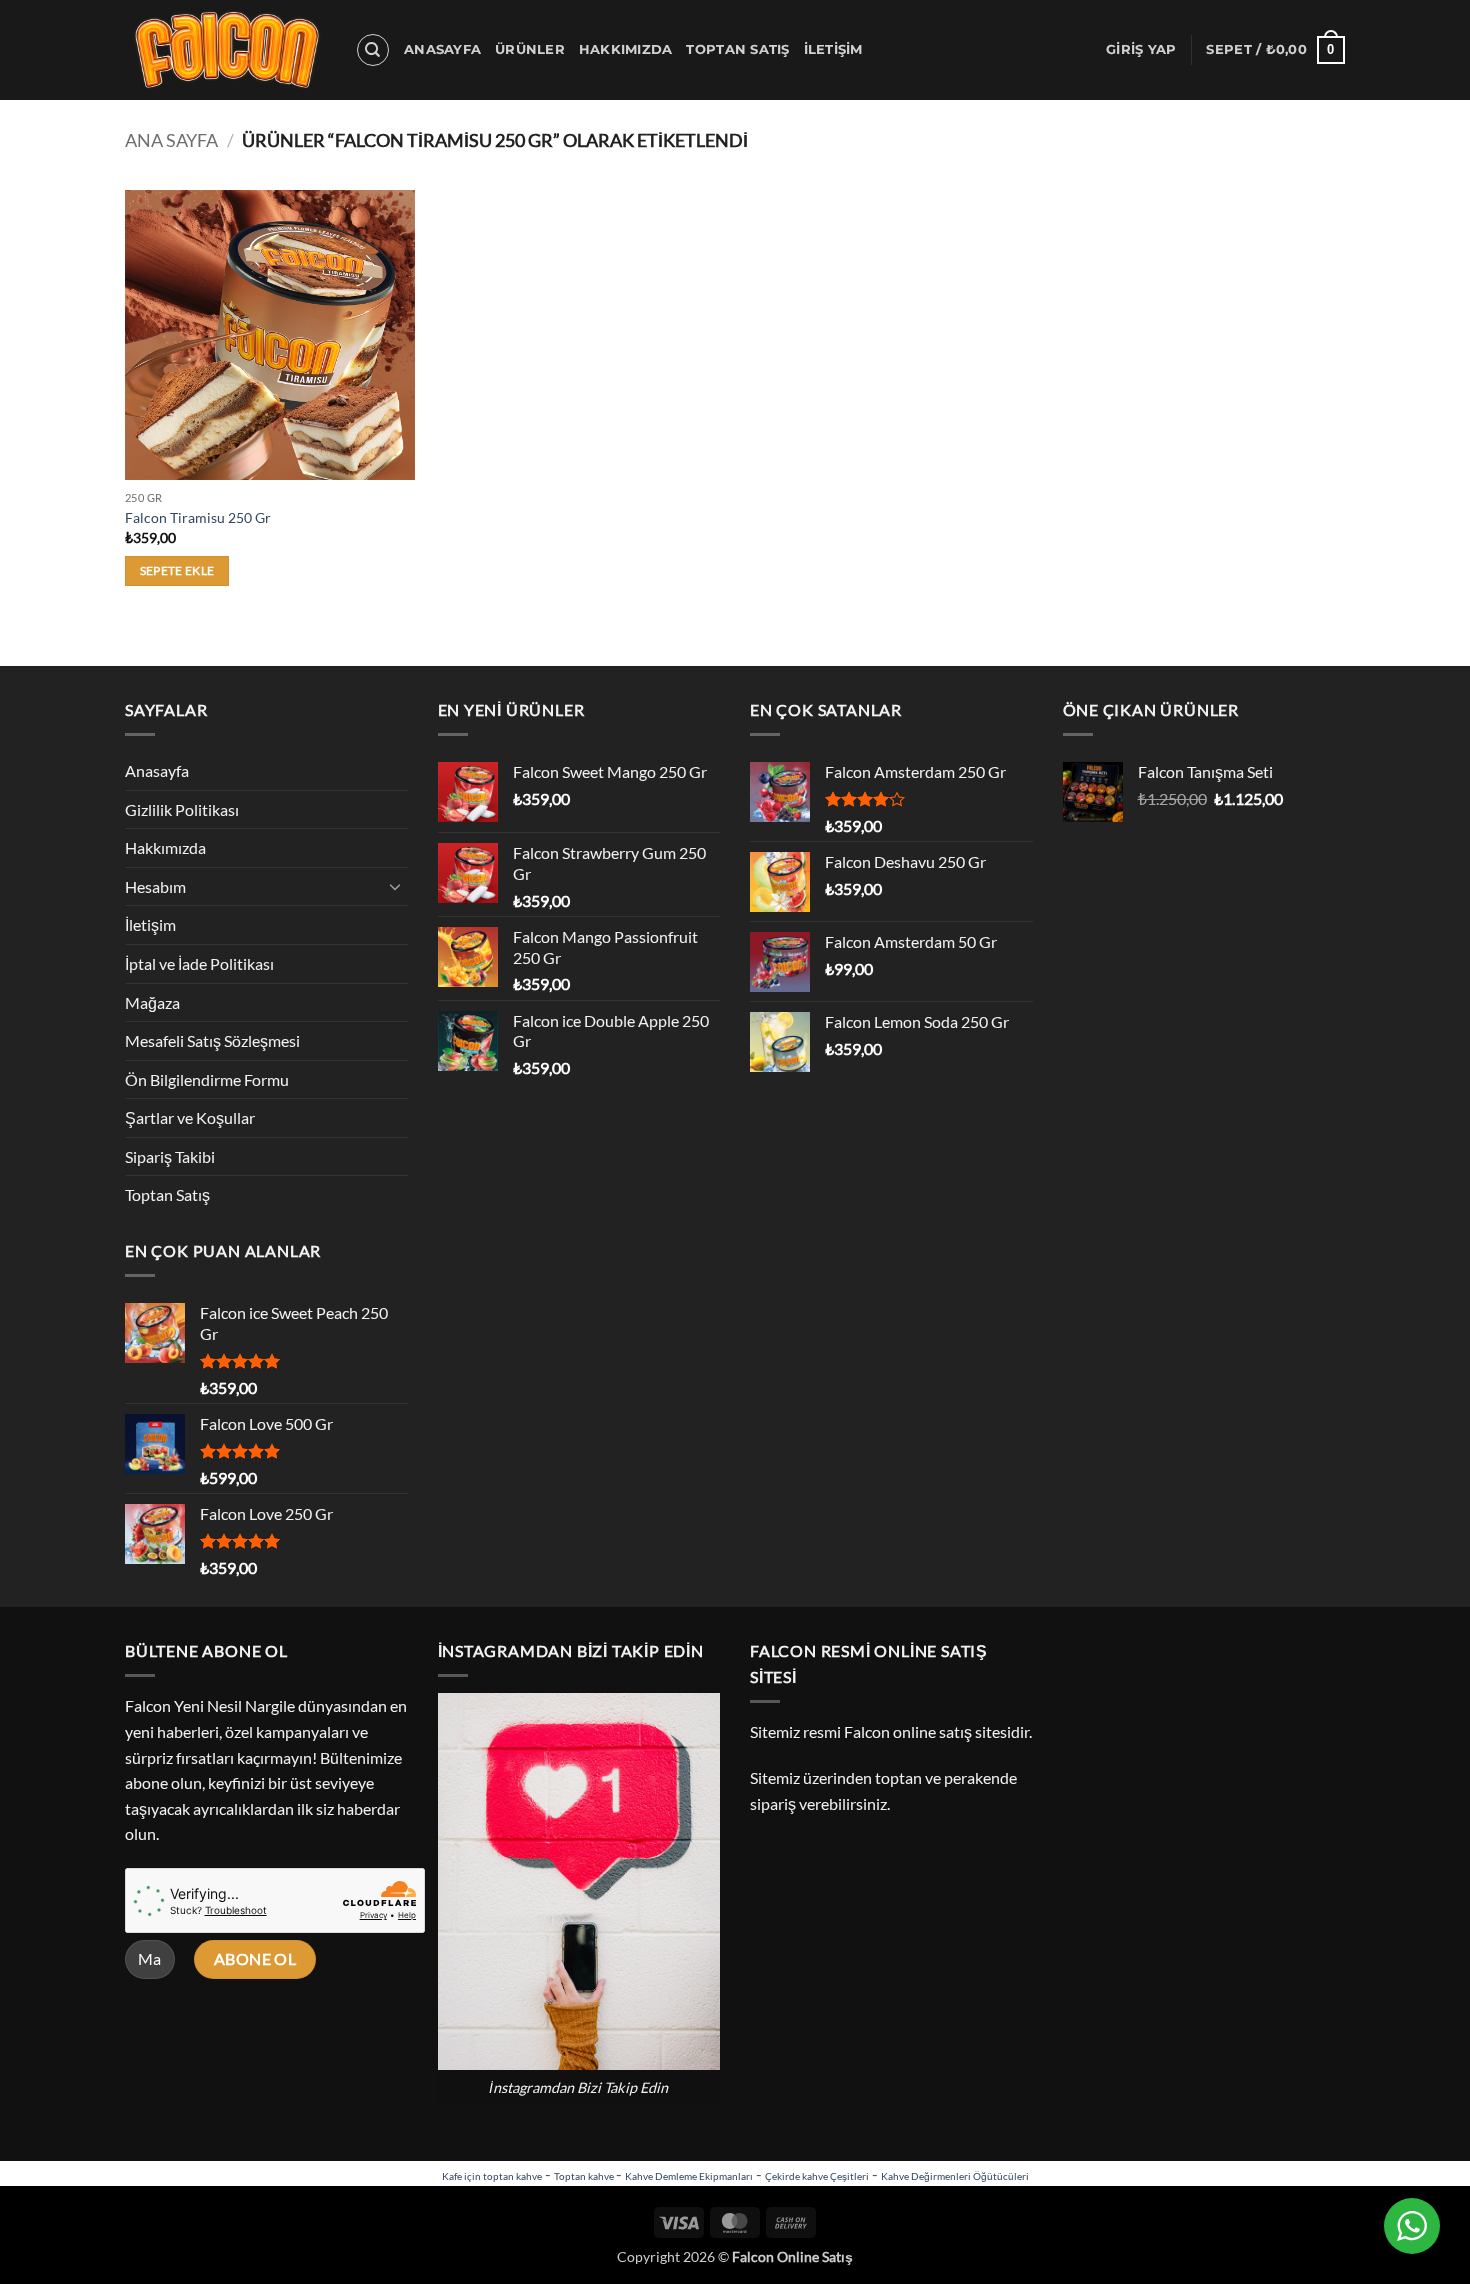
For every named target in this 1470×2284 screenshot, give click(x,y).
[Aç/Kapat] (396, 886)
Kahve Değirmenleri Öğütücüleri (955, 2176)
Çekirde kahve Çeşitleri (817, 2176)
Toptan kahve (585, 2176)
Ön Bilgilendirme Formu (207, 1079)
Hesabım (155, 886)
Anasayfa (442, 49)
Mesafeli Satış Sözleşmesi (212, 1040)
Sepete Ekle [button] (177, 570)
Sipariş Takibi (170, 1156)
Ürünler (530, 49)
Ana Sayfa (171, 140)
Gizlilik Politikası (182, 809)
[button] (1141, 50)
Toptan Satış (737, 49)
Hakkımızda (626, 49)
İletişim (833, 49)
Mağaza (152, 1002)
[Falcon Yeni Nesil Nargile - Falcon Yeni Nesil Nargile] (225, 50)
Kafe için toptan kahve (492, 2176)
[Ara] (373, 50)
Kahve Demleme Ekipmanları (689, 2176)
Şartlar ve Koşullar (190, 1117)
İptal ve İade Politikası (199, 963)
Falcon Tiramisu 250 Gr (198, 517)
